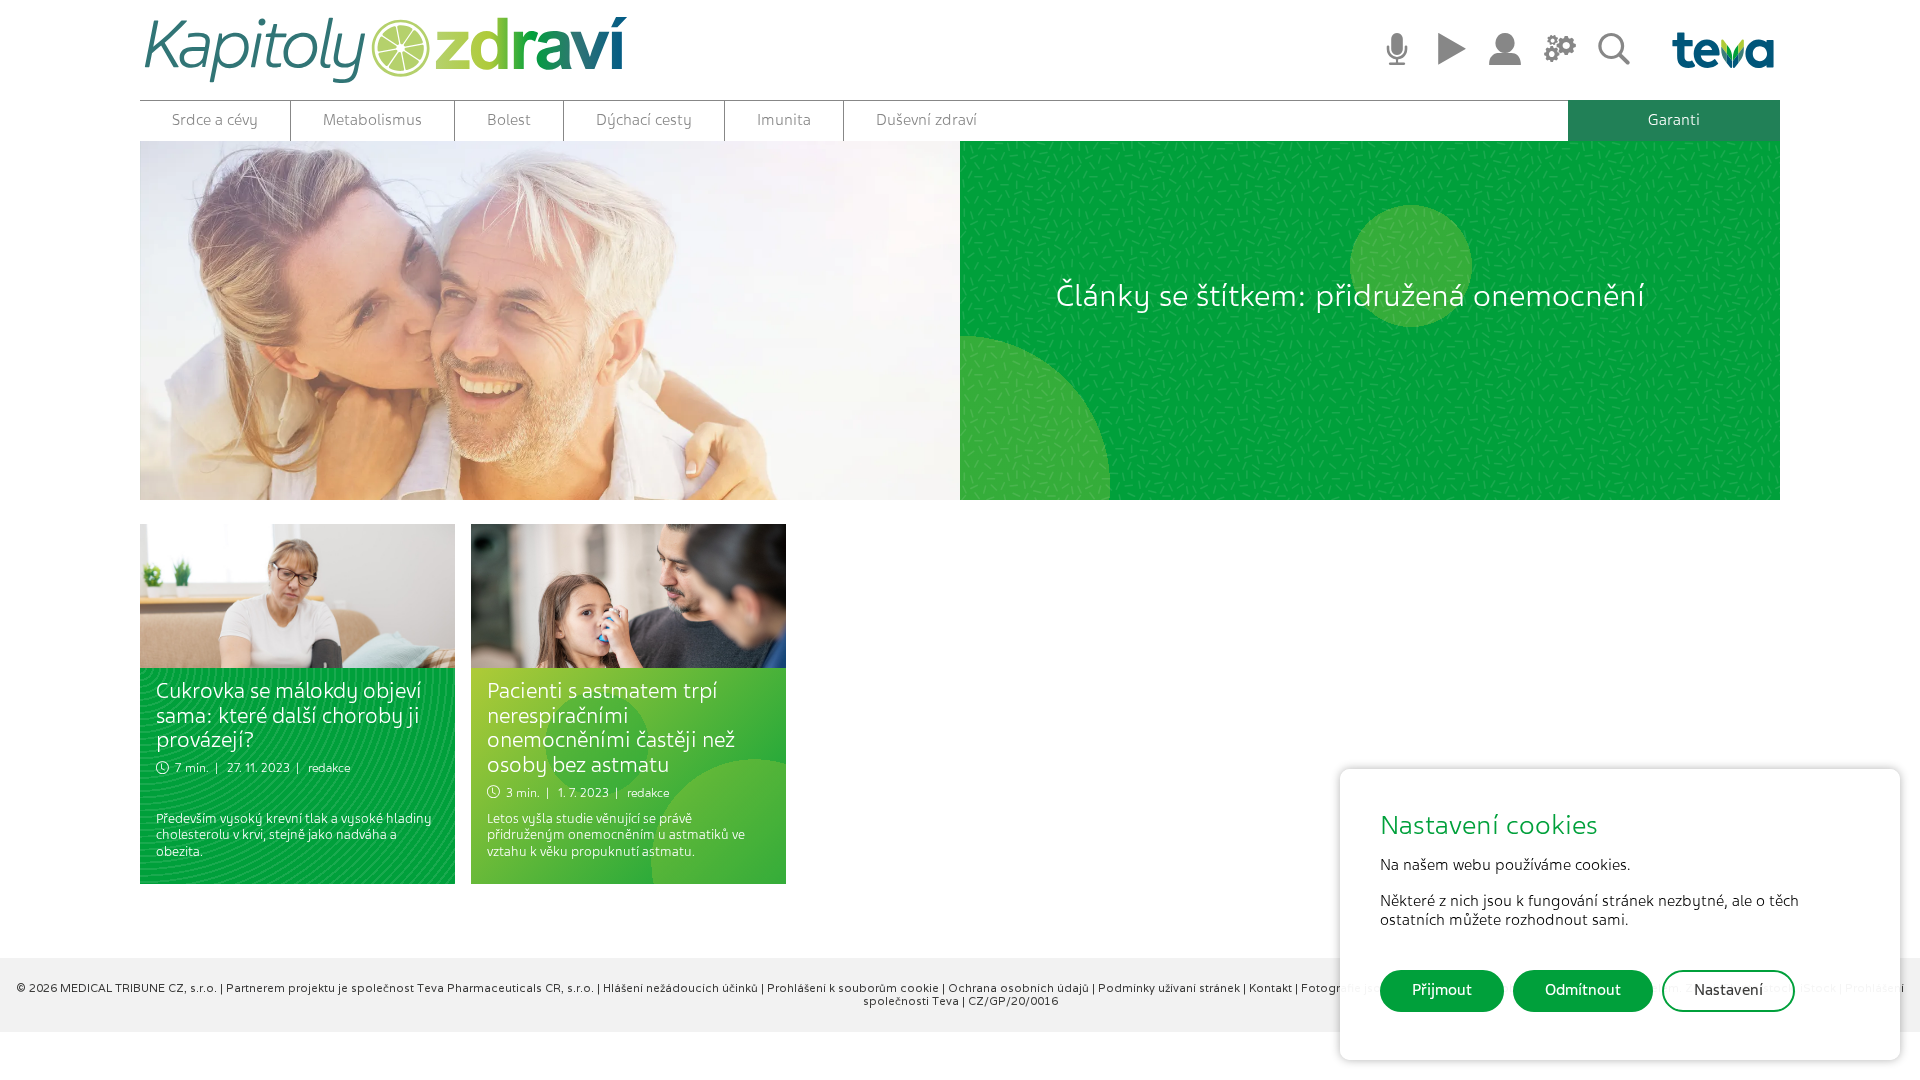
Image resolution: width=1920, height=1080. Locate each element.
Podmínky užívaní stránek (1170, 988)
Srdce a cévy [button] (215, 120)
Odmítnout (1583, 990)
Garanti (1674, 120)
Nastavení (1728, 990)
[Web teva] (1716, 50)
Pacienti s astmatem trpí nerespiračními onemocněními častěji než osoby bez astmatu (611, 727)
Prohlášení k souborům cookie (854, 988)
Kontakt (1272, 988)
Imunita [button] (784, 120)
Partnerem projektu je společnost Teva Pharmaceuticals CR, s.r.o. (411, 988)
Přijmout (1442, 990)
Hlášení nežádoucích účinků (682, 988)
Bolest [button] (509, 120)
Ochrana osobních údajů (1020, 988)
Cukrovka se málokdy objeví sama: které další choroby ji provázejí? (289, 715)
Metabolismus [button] (372, 120)
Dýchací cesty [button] (644, 120)
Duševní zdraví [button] (926, 120)
